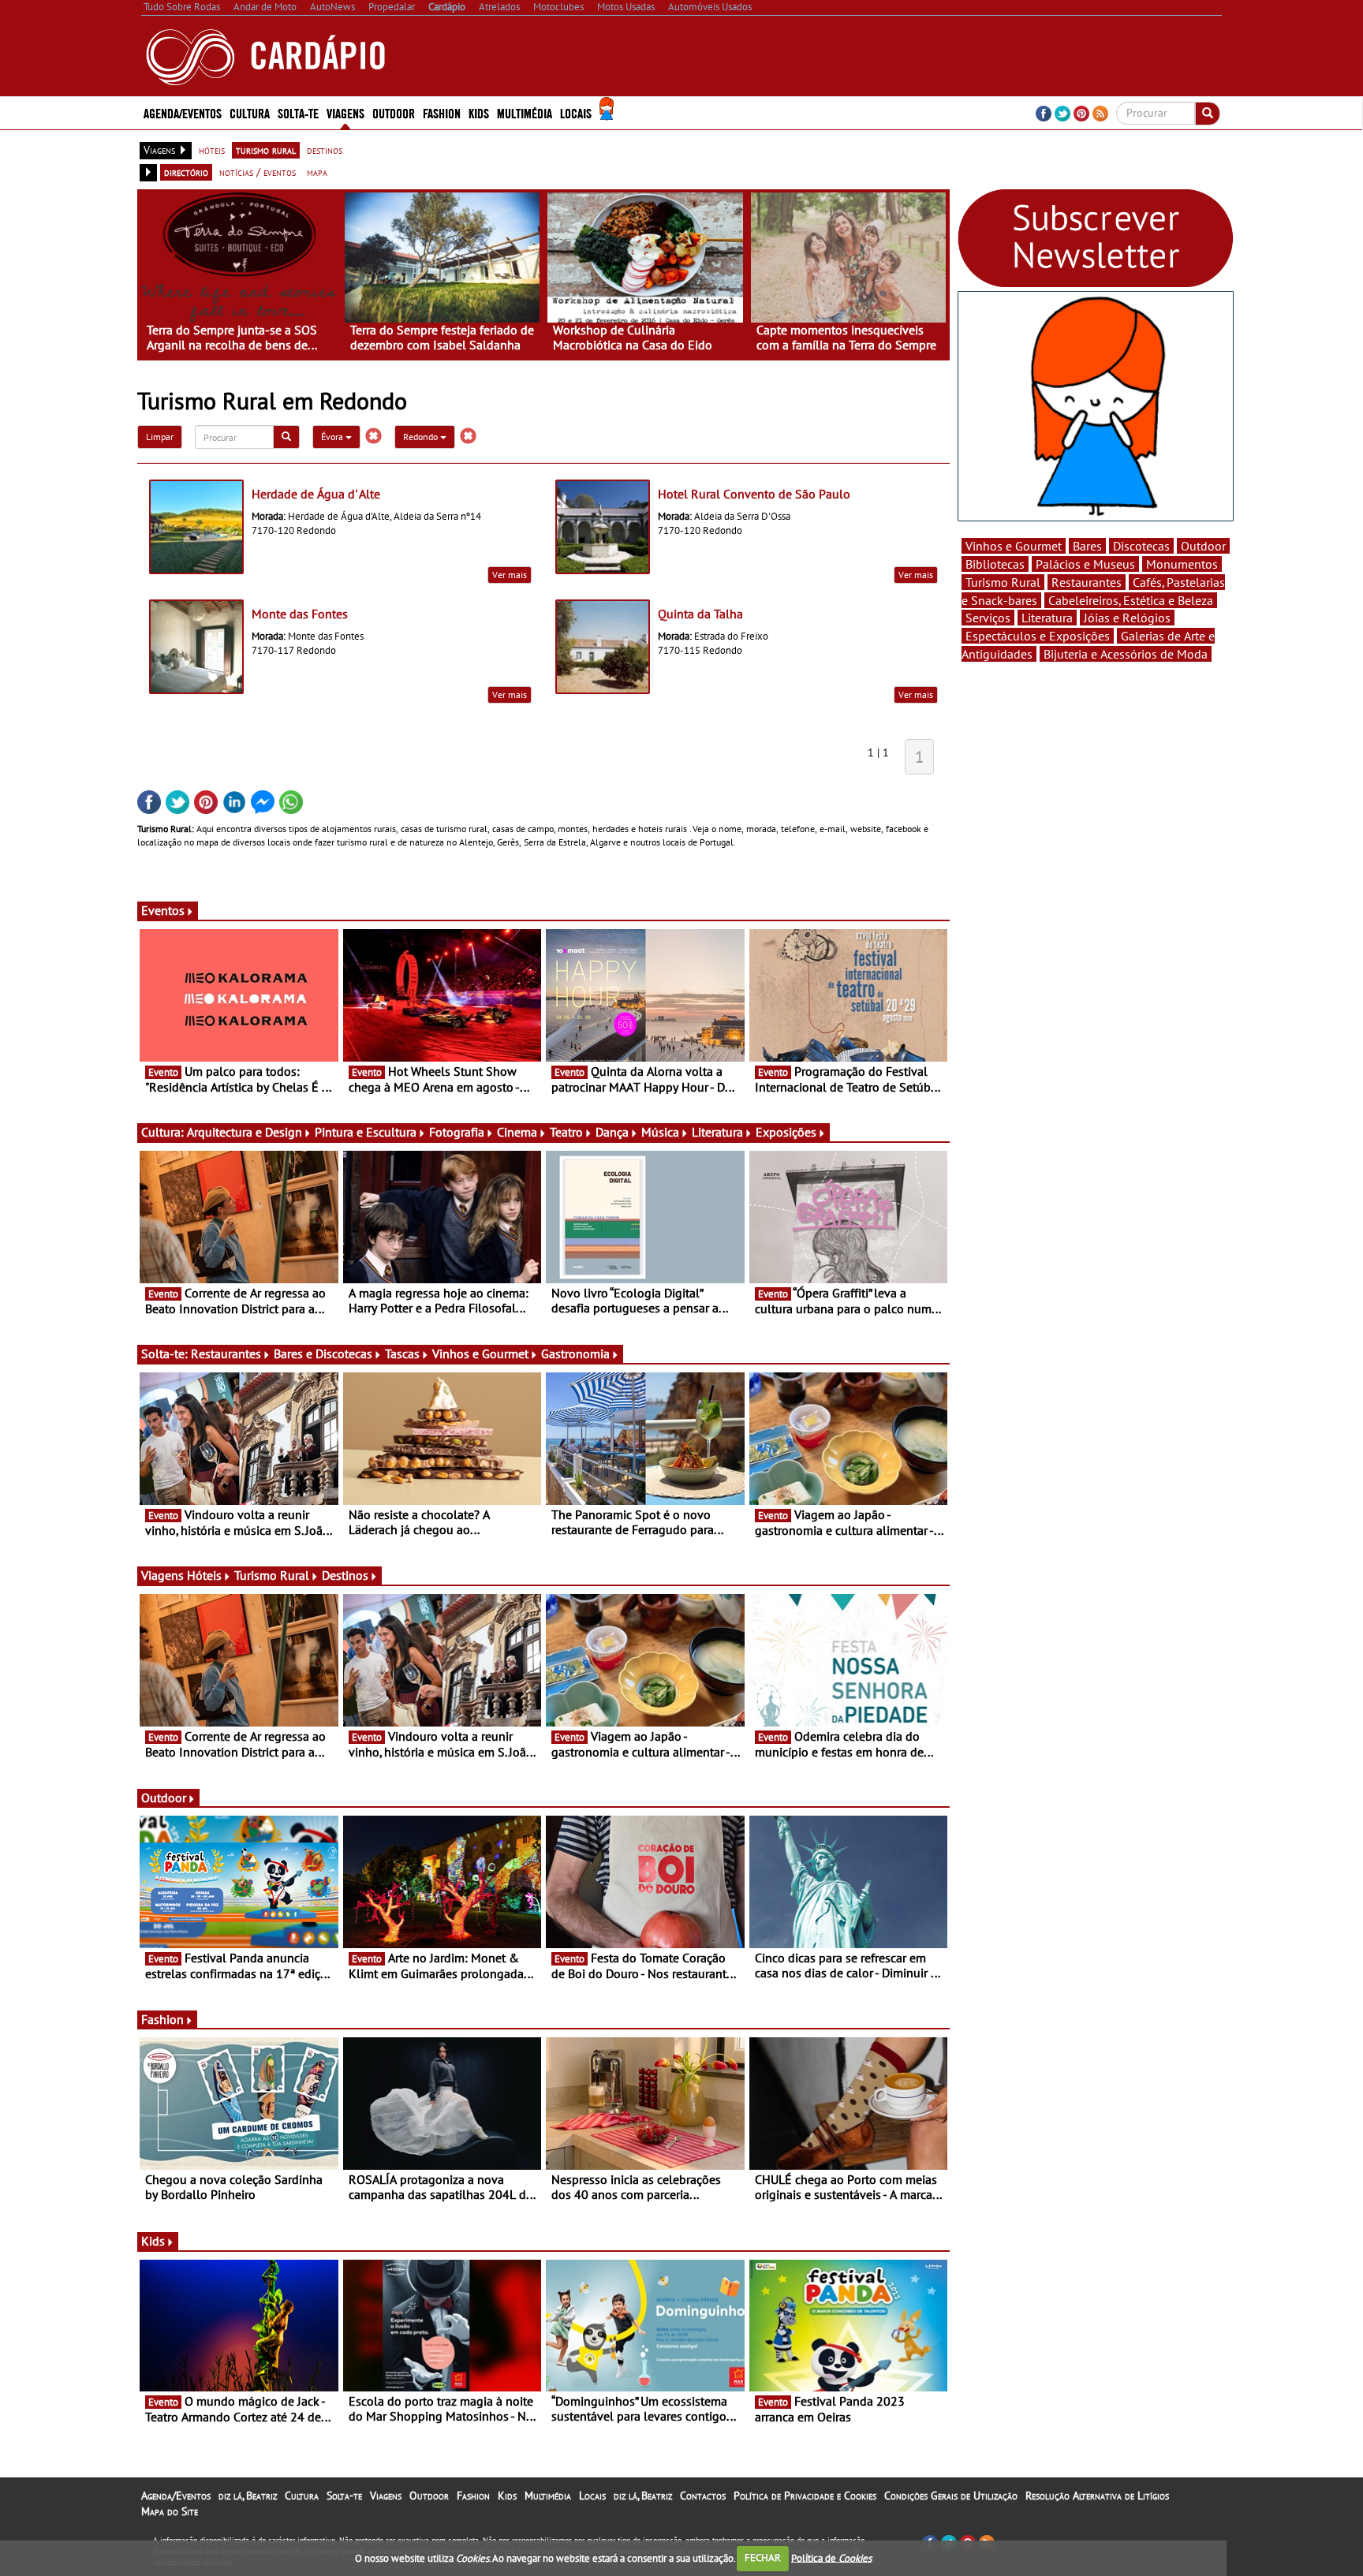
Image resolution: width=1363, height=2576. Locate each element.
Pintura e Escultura (366, 1132)
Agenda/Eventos (183, 112)
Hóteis (204, 1575)
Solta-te (344, 2496)
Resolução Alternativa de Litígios (1097, 2496)
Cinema (517, 1132)
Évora (333, 437)
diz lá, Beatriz (248, 2496)
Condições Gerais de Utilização (951, 2496)
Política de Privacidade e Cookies (805, 2496)
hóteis (212, 150)
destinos (325, 150)
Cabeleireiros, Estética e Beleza (1131, 600)
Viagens (386, 2496)
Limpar (160, 437)
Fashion (442, 112)
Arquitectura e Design (245, 1132)
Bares (1087, 546)
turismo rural (266, 150)
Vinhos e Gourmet (480, 1353)
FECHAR (763, 2557)
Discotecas (1141, 546)
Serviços (988, 618)
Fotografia (457, 1132)
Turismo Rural (272, 1575)
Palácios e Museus (1085, 564)
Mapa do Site (170, 2511)
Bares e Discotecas (323, 1353)
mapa (317, 172)
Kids (479, 112)
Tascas (402, 1353)
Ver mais (510, 575)
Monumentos (1182, 564)
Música (660, 1132)
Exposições (786, 1132)
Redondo (422, 437)
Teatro (566, 1132)
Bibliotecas (995, 564)
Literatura (717, 1132)
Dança (612, 1132)
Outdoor (394, 112)
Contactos (703, 2496)
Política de (831, 2557)
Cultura (302, 2496)
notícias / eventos (258, 172)
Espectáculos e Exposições (1038, 636)
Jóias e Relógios (1127, 618)
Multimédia (548, 2496)
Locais (592, 2496)
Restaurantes (226, 1353)
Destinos (345, 1575)
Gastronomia (575, 1353)
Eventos (163, 910)
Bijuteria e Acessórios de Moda (1126, 654)
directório (186, 172)
